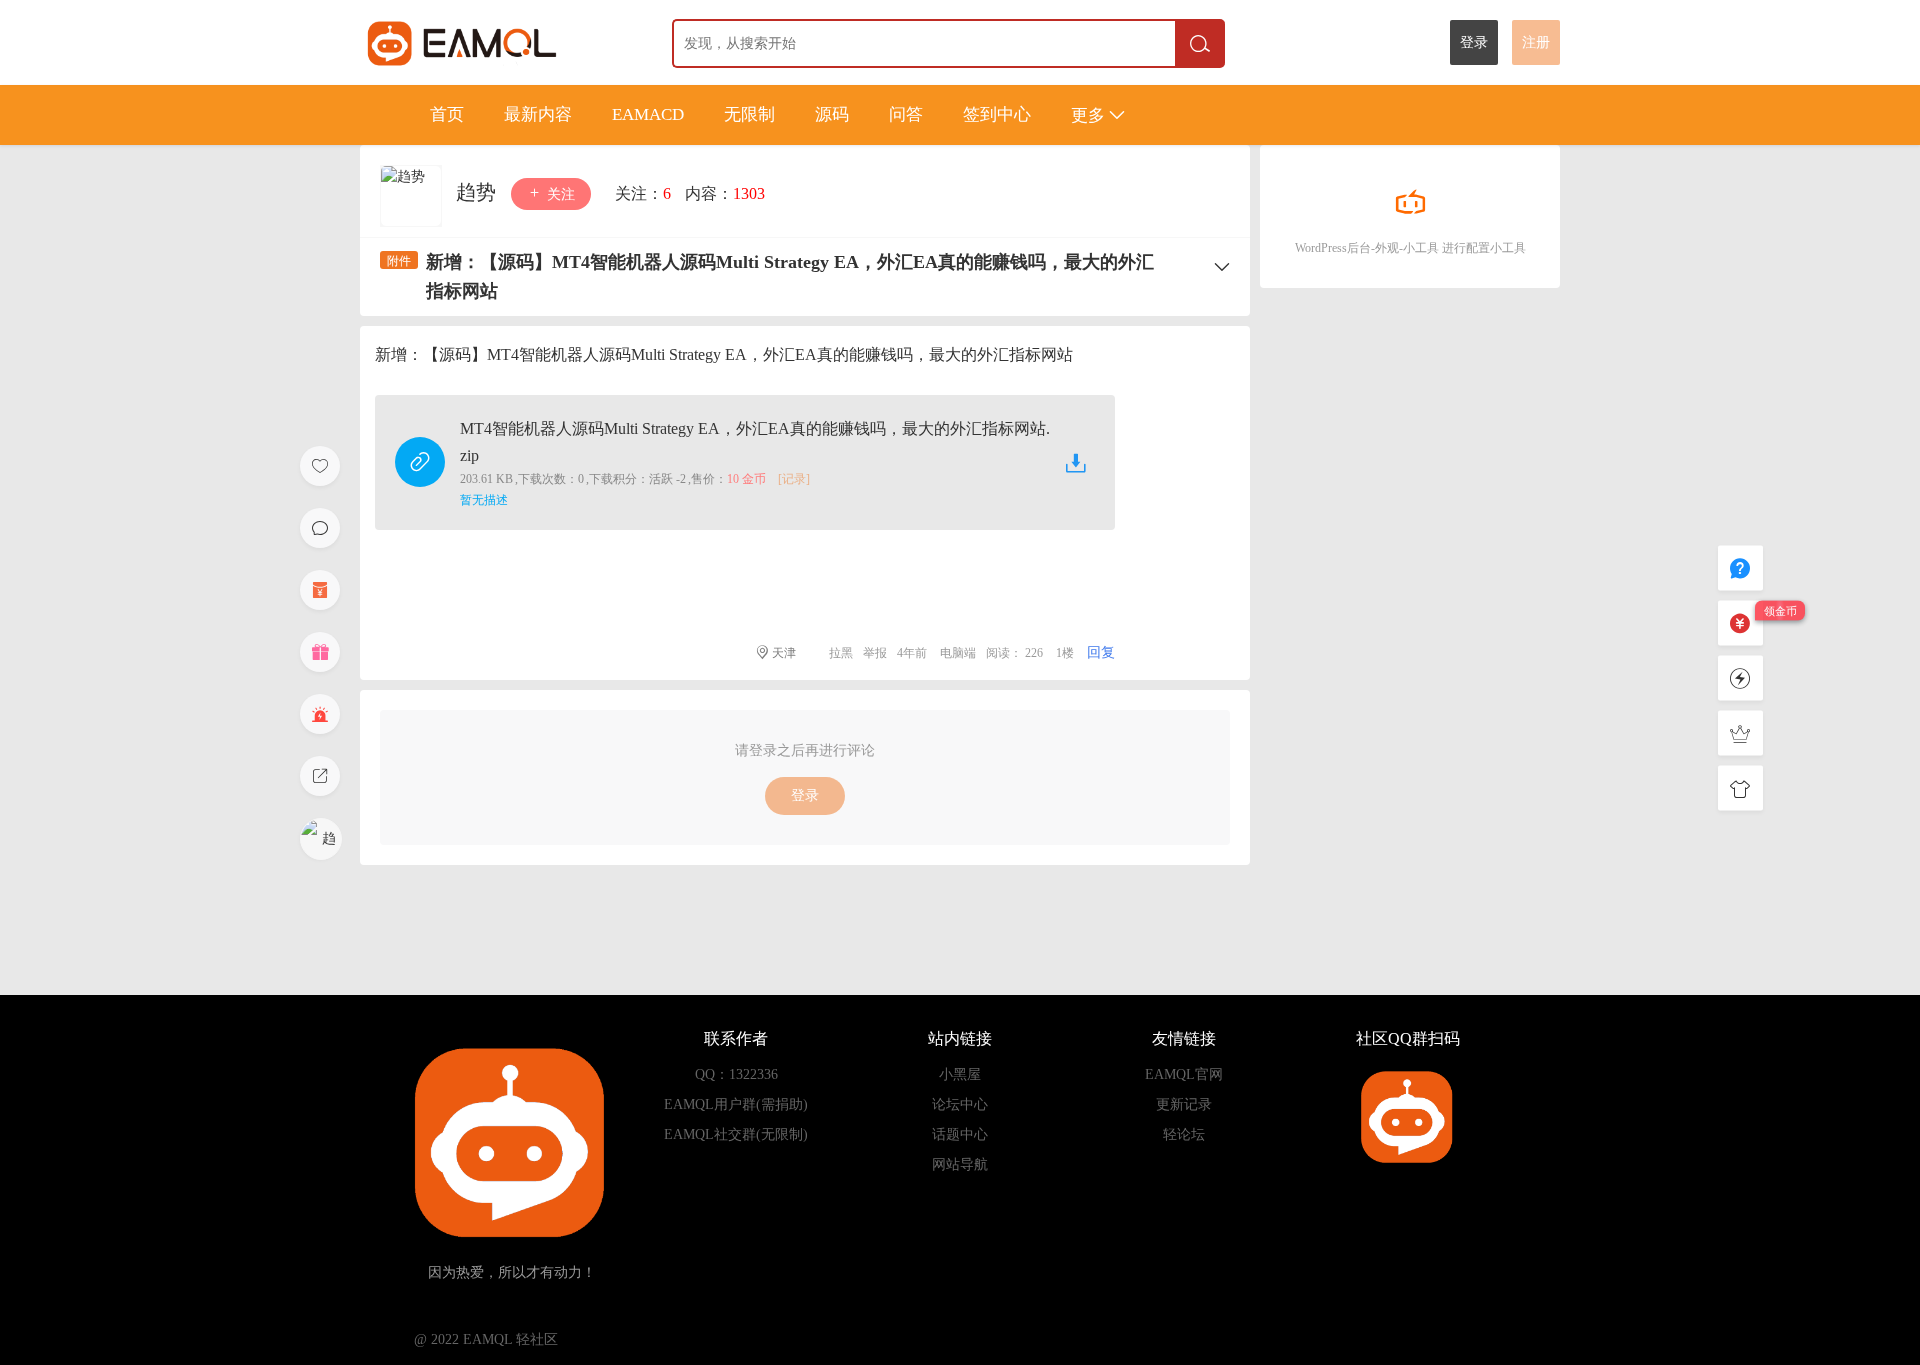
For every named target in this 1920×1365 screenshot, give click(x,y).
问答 (906, 114)
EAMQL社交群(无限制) (736, 1134)
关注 (559, 194)
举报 (875, 653)
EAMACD (648, 114)
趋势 (478, 192)
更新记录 (1184, 1104)
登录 (1474, 42)
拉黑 (841, 653)
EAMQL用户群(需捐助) (736, 1104)
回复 (1101, 652)
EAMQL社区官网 (498, 42)
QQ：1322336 (736, 1074)
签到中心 (997, 114)
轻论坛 (1184, 1134)
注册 (1536, 42)
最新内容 (538, 114)
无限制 (749, 114)
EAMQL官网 (1184, 1074)
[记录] (794, 479)
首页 (447, 114)
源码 (832, 114)
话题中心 (960, 1134)
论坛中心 (960, 1104)
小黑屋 (960, 1074)
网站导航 (960, 1164)
